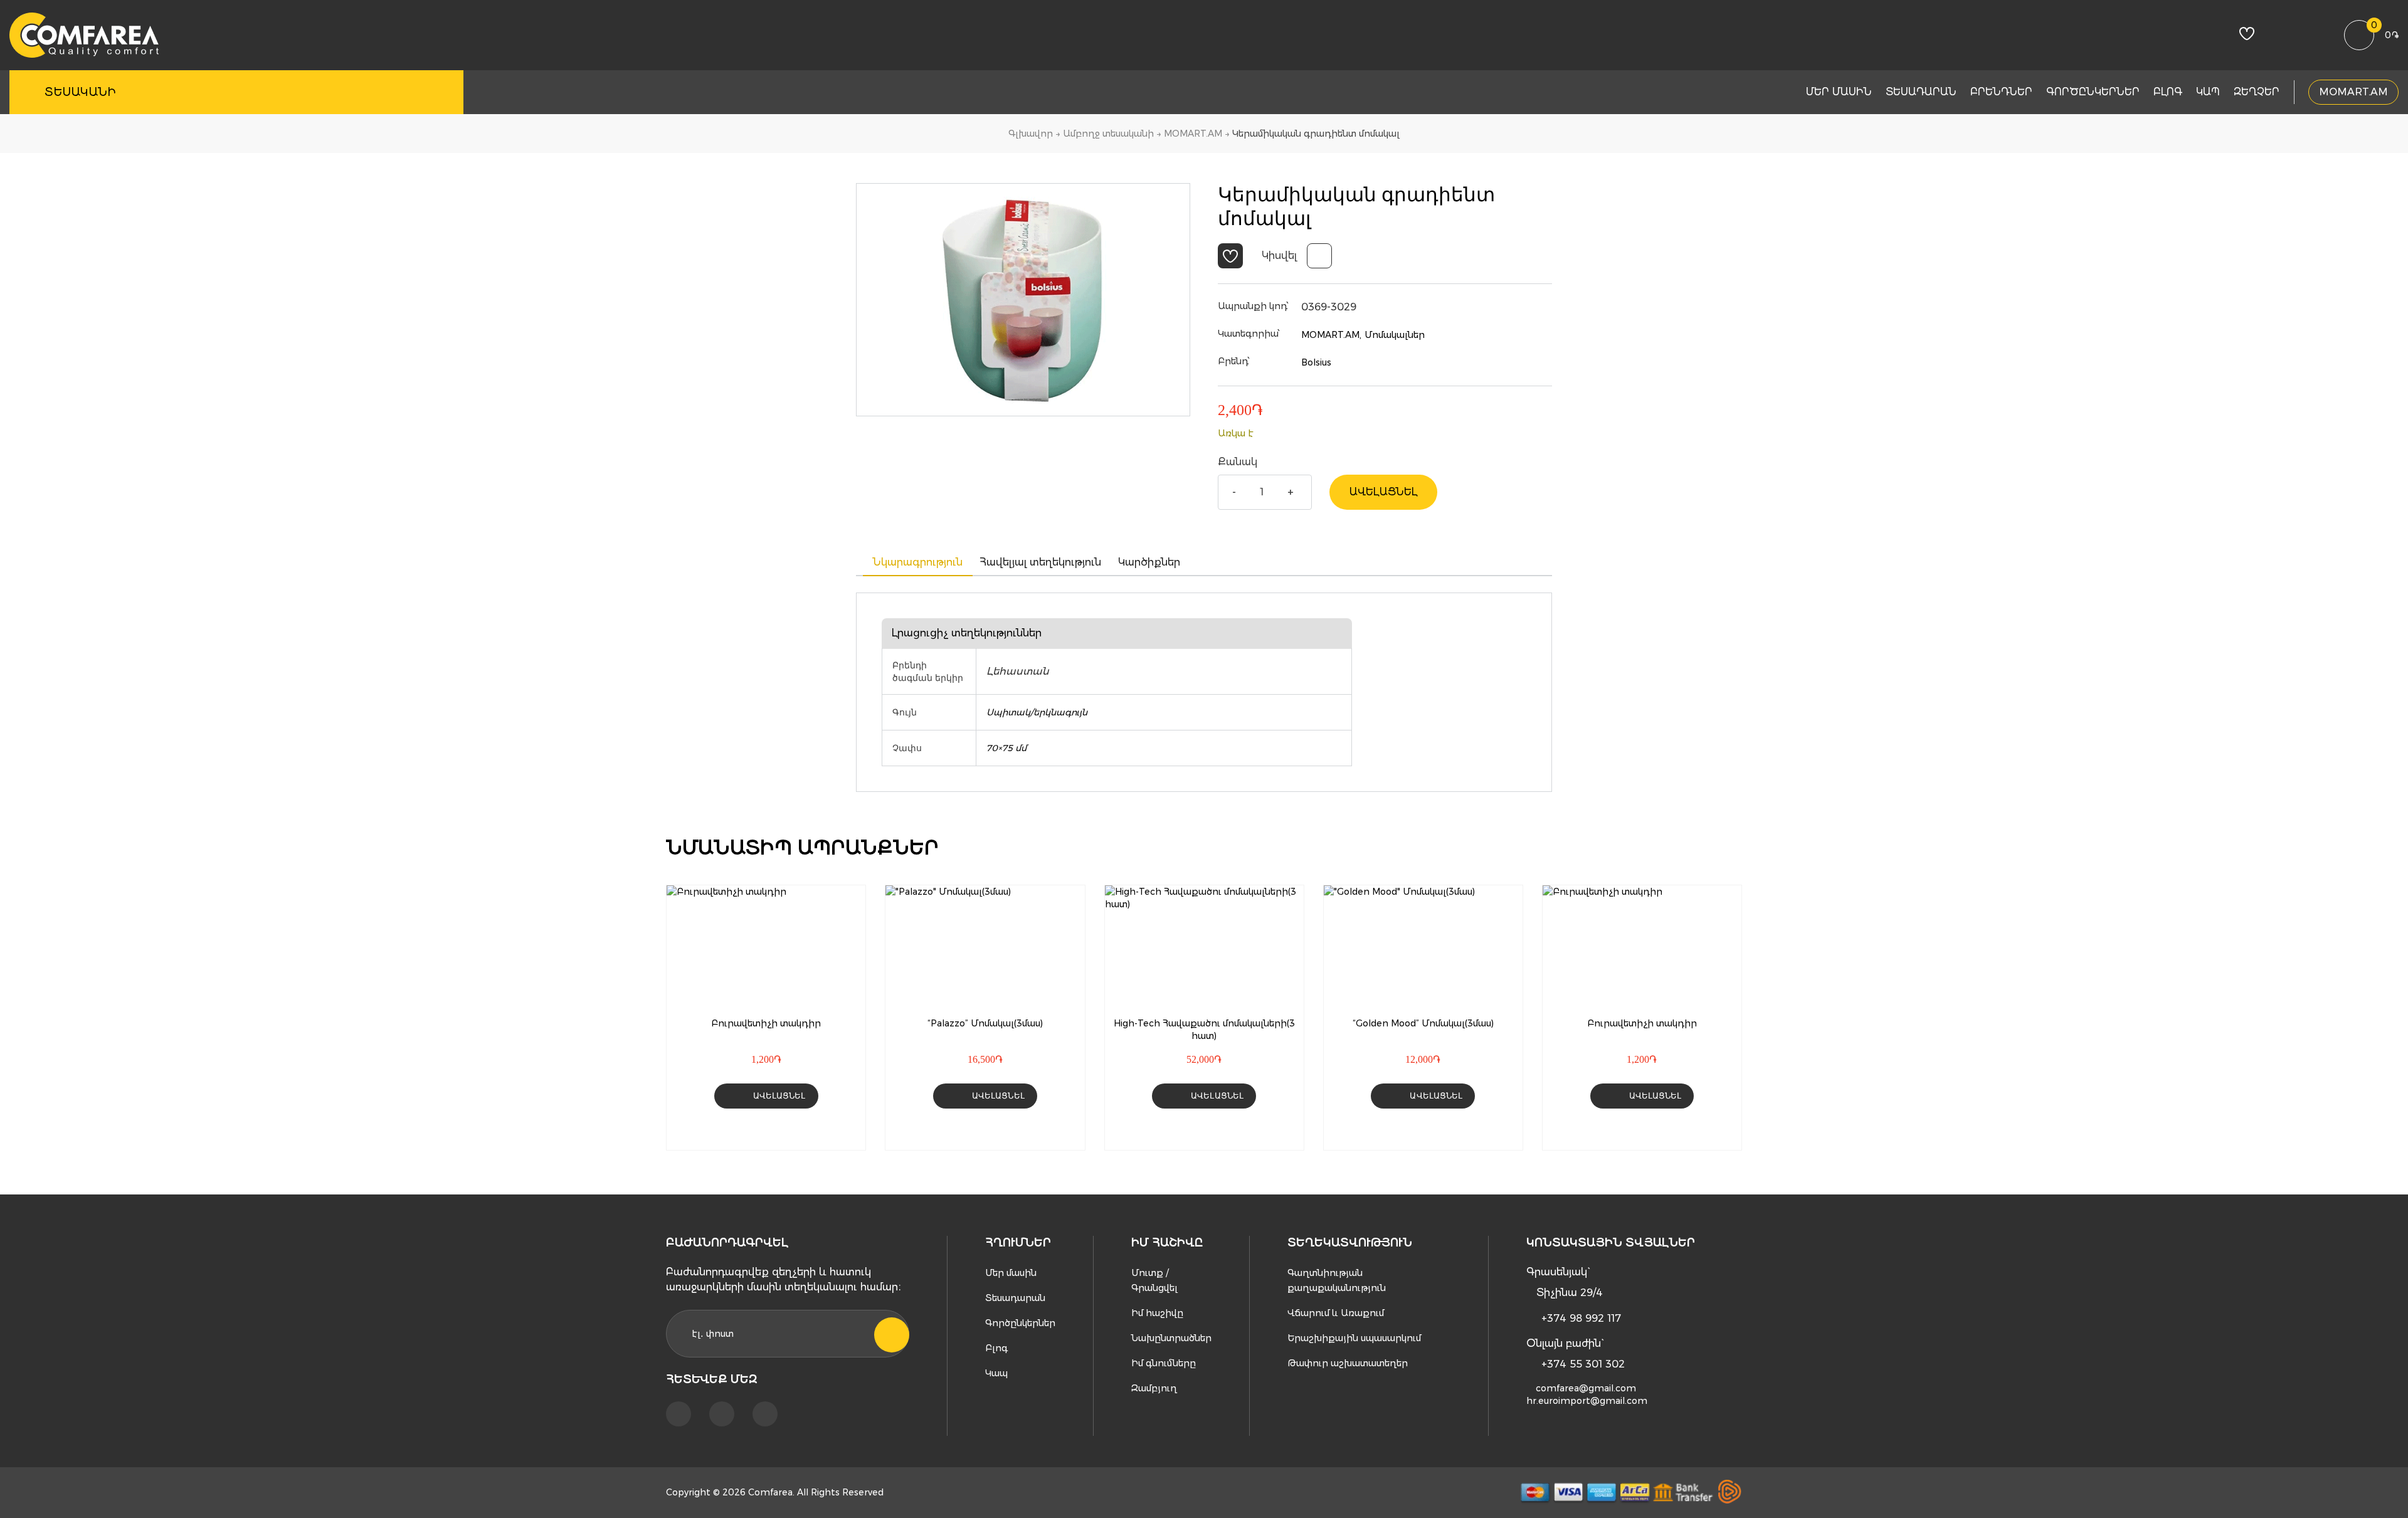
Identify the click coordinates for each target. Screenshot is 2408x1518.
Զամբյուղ (1154, 1388)
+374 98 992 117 (1581, 1318)
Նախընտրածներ (1171, 1338)
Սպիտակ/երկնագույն (1037, 712)
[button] (1230, 256)
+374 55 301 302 (1583, 1364)
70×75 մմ (1006, 748)
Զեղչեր (2257, 92)
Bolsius (1316, 362)
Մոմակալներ (1395, 335)
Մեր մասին (1839, 92)
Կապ (2208, 92)
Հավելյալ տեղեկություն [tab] (1040, 562)
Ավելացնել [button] (779, 1096)
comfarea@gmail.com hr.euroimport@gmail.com (1587, 1394)
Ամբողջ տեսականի (1108, 134)
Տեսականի (80, 92)
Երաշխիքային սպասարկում (1354, 1338)
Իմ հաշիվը (1157, 1313)
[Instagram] (722, 1414)
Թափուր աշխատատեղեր (1348, 1363)
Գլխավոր (1031, 134)
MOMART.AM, (1331, 335)
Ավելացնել (1383, 492)
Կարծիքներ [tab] (1149, 562)
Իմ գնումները (1164, 1363)
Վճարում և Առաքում (1336, 1313)
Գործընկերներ (2093, 92)
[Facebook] (679, 1414)
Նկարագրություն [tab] (918, 562)
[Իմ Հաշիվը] (2282, 36)
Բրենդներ (2001, 92)
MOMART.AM (2353, 92)
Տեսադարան (1921, 92)
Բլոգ (2168, 92)
